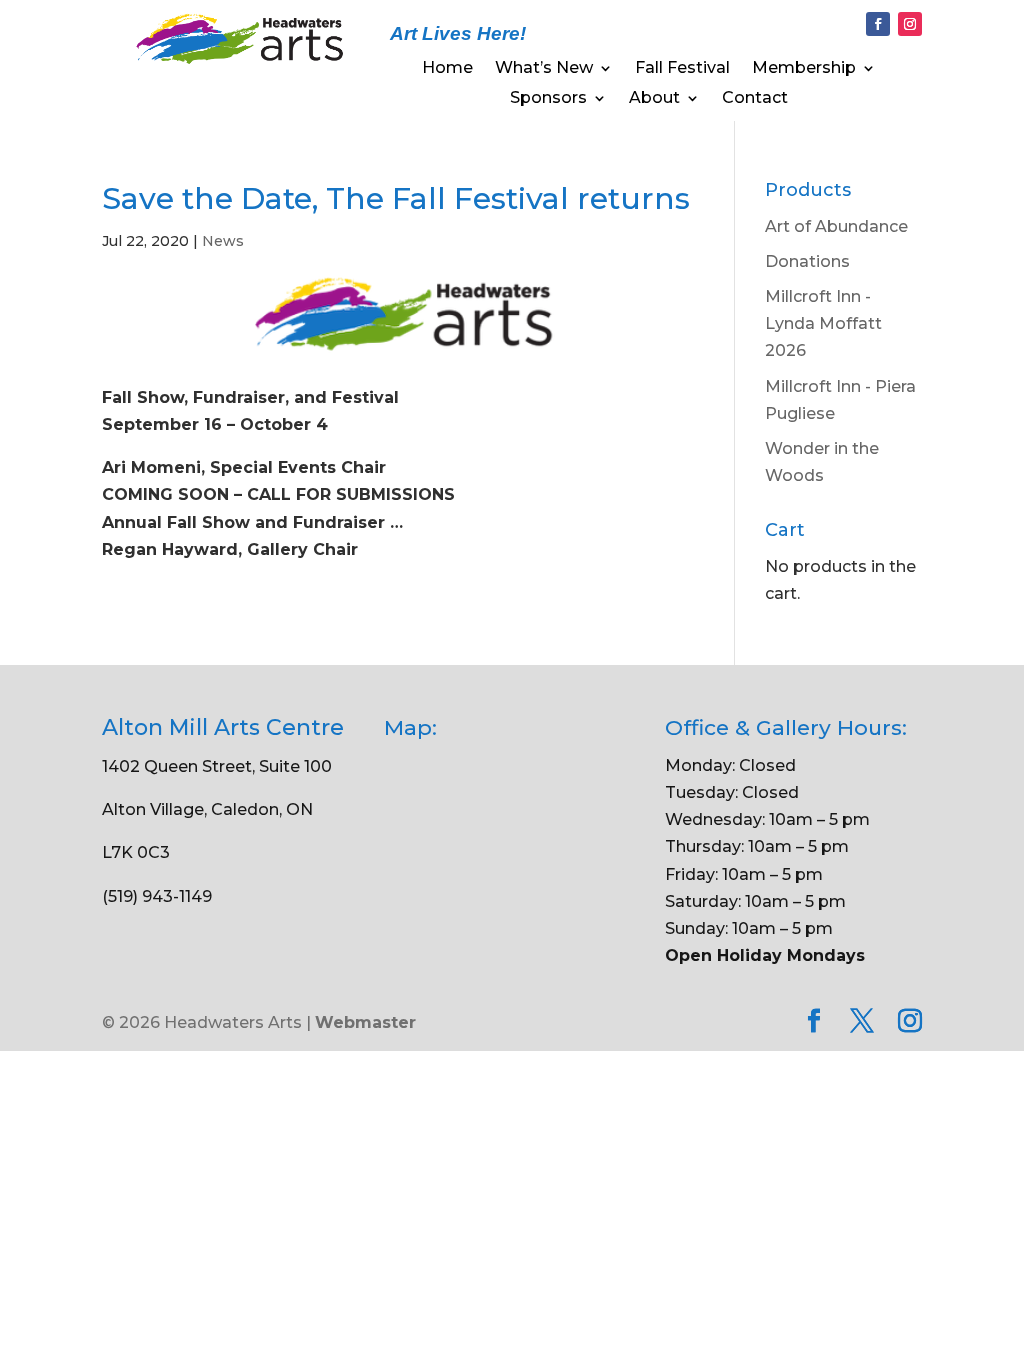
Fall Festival (682, 69)
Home (447, 69)
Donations (807, 261)
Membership (804, 69)
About (654, 99)
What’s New (544, 69)
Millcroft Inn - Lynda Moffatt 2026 (823, 323)
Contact (755, 99)
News (223, 241)
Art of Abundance (836, 226)
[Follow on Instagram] (910, 24)
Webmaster (365, 1022)
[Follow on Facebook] (878, 24)
